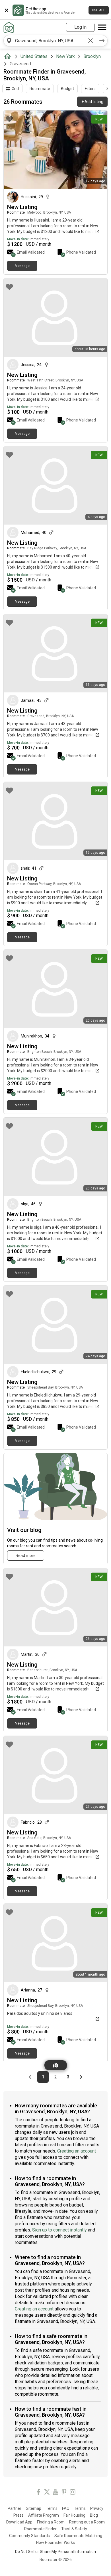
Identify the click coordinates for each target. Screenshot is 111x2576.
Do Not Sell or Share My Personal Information (55, 2552)
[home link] (9, 27)
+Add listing (92, 102)
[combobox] (50, 41)
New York (65, 56)
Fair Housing (74, 2515)
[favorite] (9, 119)
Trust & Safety (74, 2529)
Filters (90, 89)
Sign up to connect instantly (59, 2230)
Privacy (97, 2508)
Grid (15, 89)
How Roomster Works (55, 2542)
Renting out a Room (87, 2522)
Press (18, 2515)
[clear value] (91, 41)
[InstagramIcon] (73, 2493)
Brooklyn (92, 56)
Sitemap (34, 2508)
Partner (15, 2508)
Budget (67, 89)
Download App (19, 2522)
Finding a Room (51, 2522)
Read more (26, 1556)
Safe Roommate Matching (78, 2536)
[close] (7, 10)
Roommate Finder (40, 2529)
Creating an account (77, 2151)
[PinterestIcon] (64, 2493)
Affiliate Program (44, 2515)
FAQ (66, 2508)
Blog (94, 2515)
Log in (80, 27)
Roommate (40, 89)
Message (22, 266)
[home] (9, 57)
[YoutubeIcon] (55, 2493)
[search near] (9, 41)
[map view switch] (56, 2065)
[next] (102, 41)
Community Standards (29, 2536)
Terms (52, 2508)
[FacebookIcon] (38, 2493)
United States (34, 56)
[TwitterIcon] (47, 2493)
